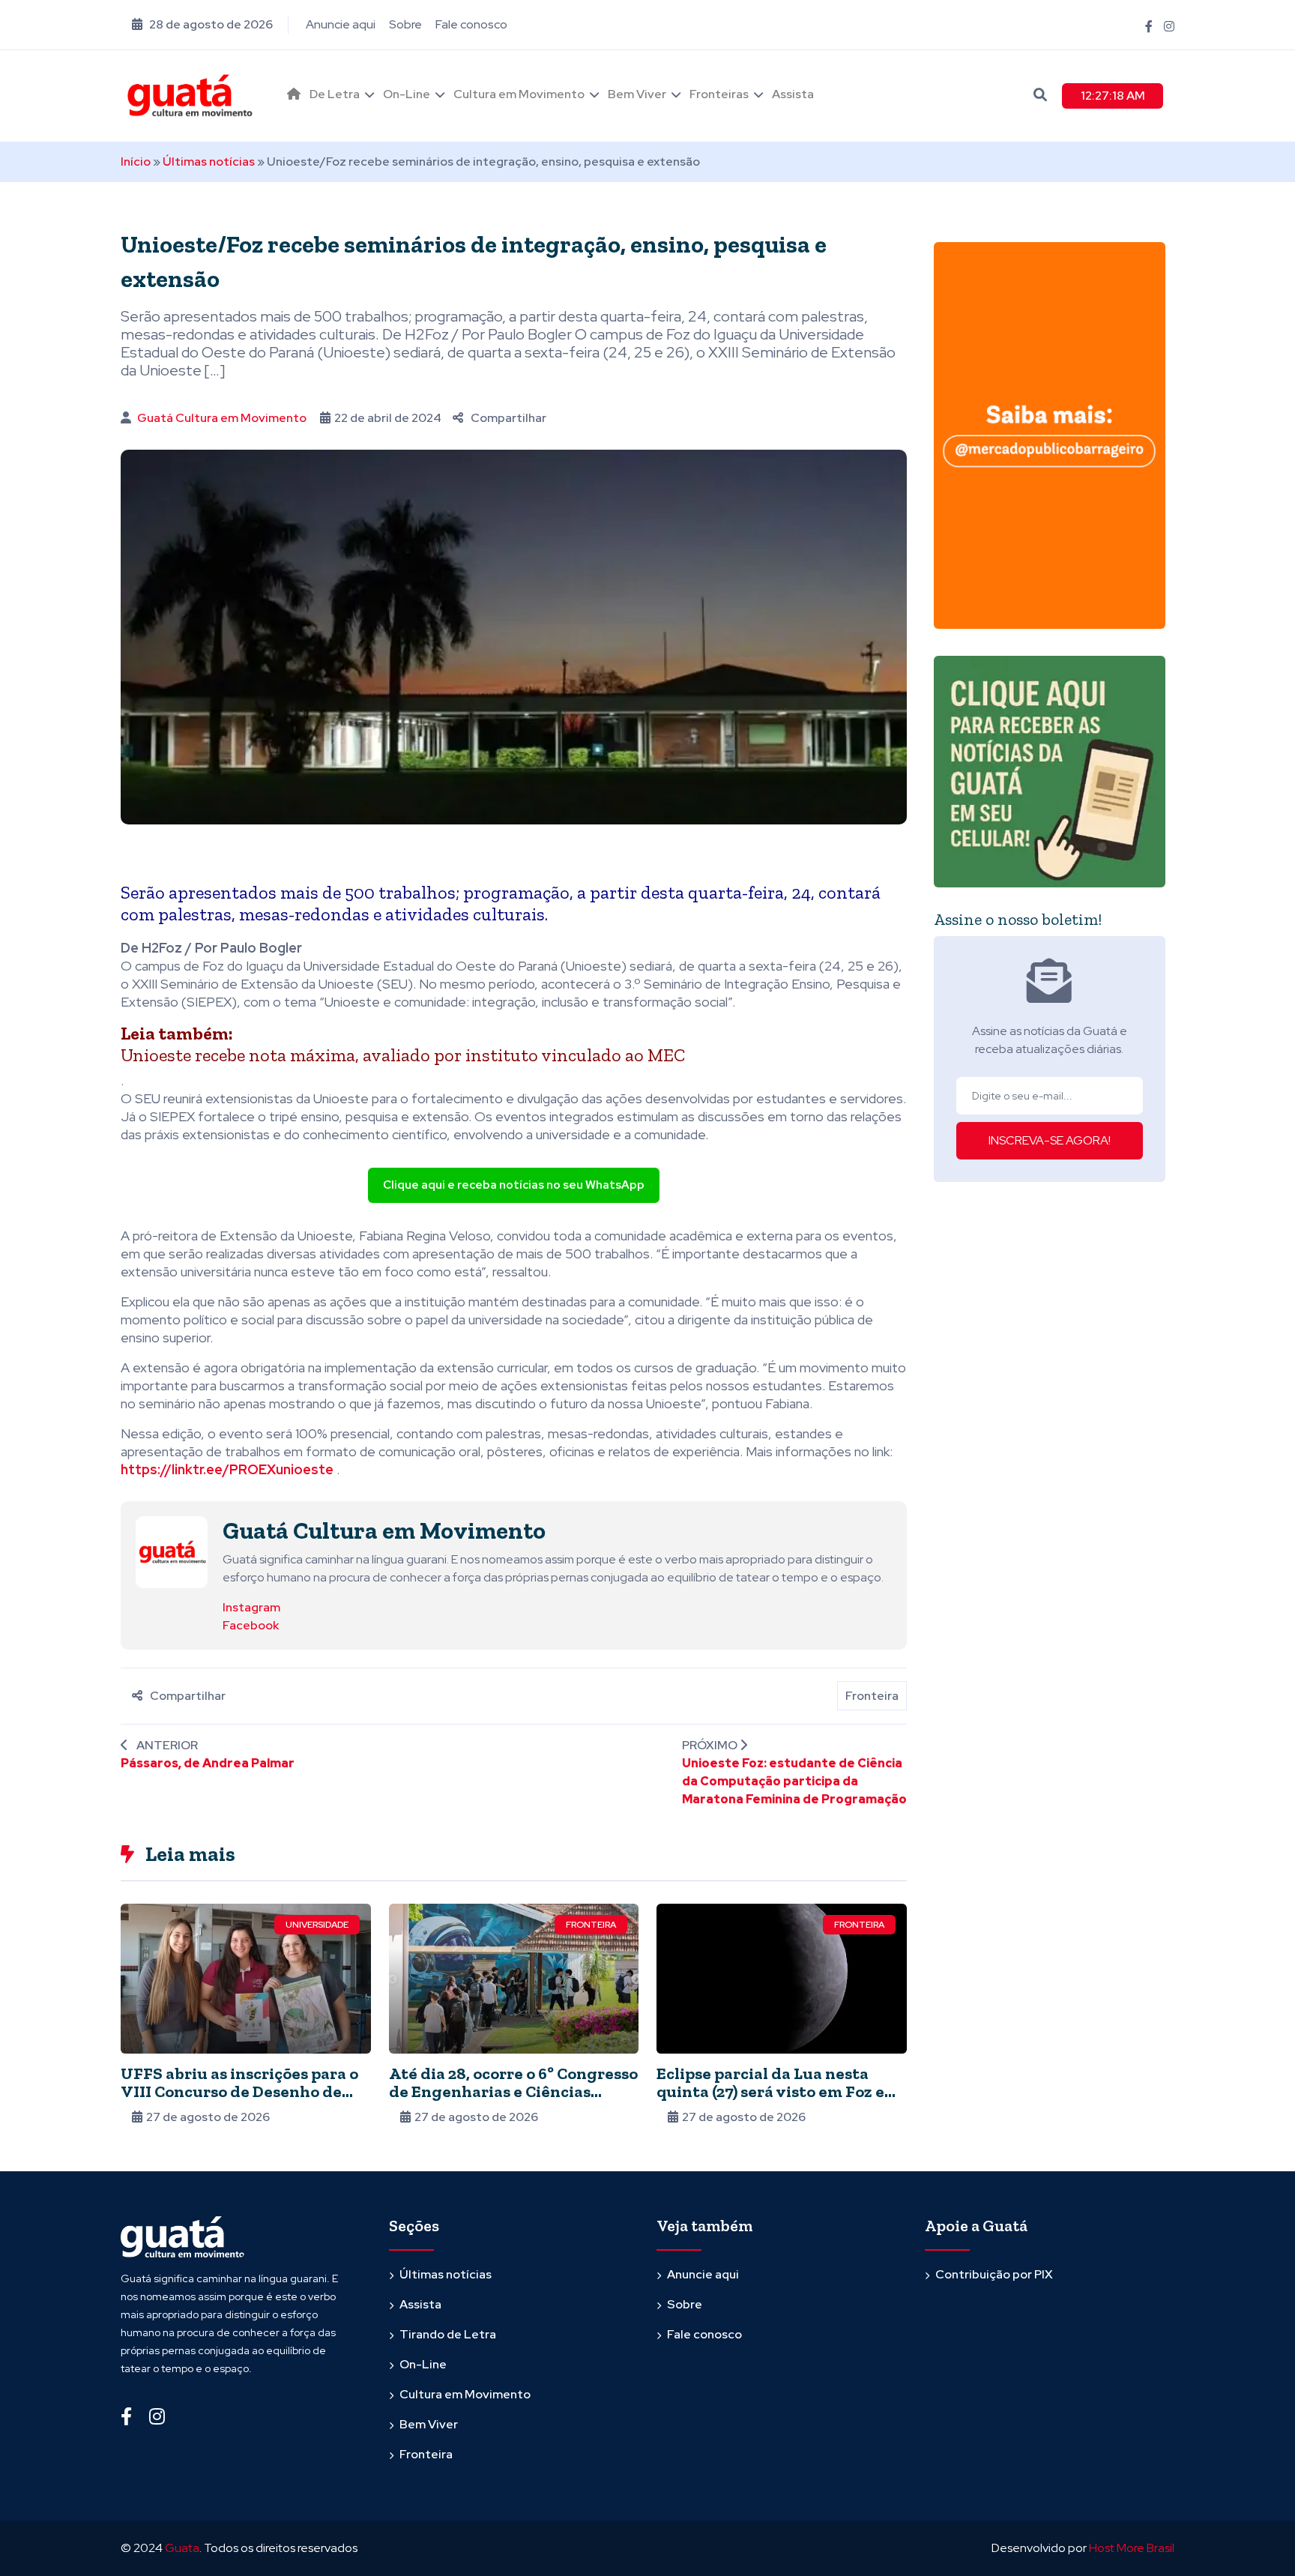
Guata (182, 2548)
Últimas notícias (209, 162)
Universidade (317, 1925)
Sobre (405, 24)
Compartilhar (508, 418)
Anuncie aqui (341, 24)
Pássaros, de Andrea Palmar (208, 1763)
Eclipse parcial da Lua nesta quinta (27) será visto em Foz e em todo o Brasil (770, 2091)
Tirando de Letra (448, 2334)
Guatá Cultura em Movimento (222, 418)
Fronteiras (719, 94)
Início (136, 162)
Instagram (251, 1607)
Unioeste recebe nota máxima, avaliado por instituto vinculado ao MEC (403, 1055)
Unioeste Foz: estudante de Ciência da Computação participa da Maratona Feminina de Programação (794, 1781)
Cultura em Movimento (519, 94)
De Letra (335, 94)
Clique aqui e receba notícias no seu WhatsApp (514, 1185)
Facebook (251, 1625)
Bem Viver (637, 94)
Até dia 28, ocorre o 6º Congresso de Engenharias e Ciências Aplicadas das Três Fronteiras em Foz (513, 2100)
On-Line (407, 94)
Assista (793, 94)
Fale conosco (471, 24)
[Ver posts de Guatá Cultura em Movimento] (172, 1551)
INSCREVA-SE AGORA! (1050, 1140)
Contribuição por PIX (994, 2274)
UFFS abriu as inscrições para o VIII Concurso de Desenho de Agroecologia (239, 2091)
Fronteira (872, 1696)
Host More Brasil (1132, 2548)
